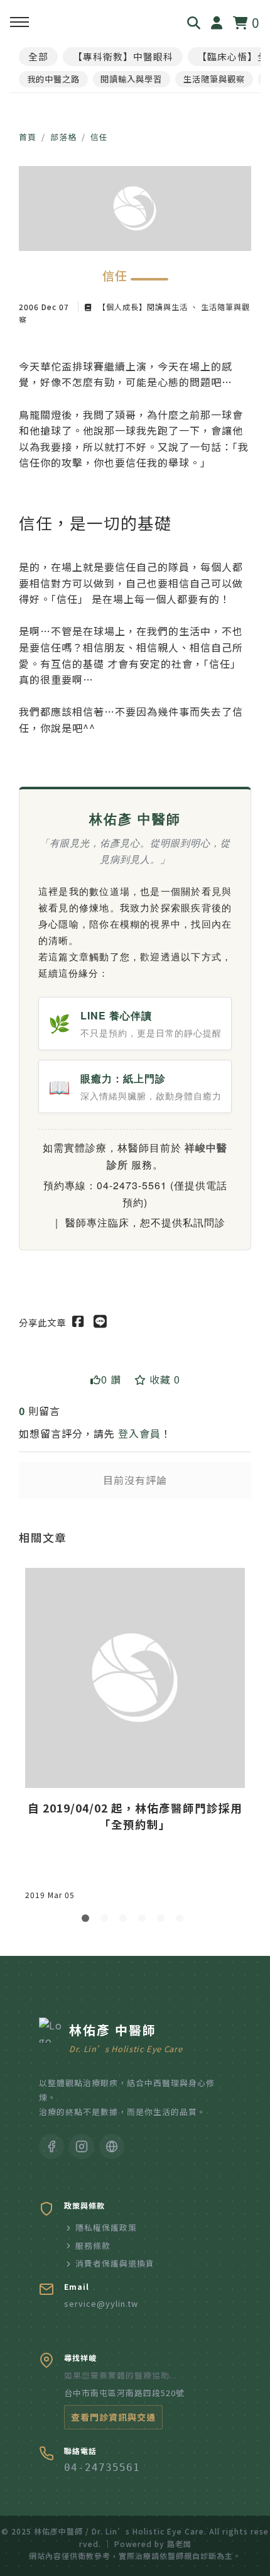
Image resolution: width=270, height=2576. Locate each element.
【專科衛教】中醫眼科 (123, 56)
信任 (99, 137)
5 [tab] (163, 1921)
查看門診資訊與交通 (113, 2417)
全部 (38, 56)
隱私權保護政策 (106, 2227)
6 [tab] (182, 1921)
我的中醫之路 (53, 79)
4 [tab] (144, 1921)
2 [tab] (107, 1921)
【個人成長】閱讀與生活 (143, 307)
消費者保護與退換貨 (115, 2263)
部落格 (63, 137)
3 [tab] (126, 1921)
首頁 (28, 137)
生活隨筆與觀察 (214, 79)
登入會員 (139, 1433)
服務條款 (93, 2246)
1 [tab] (88, 1921)
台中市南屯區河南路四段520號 (124, 2393)
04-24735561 (102, 2468)
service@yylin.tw (101, 2303)
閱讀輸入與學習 (131, 79)
